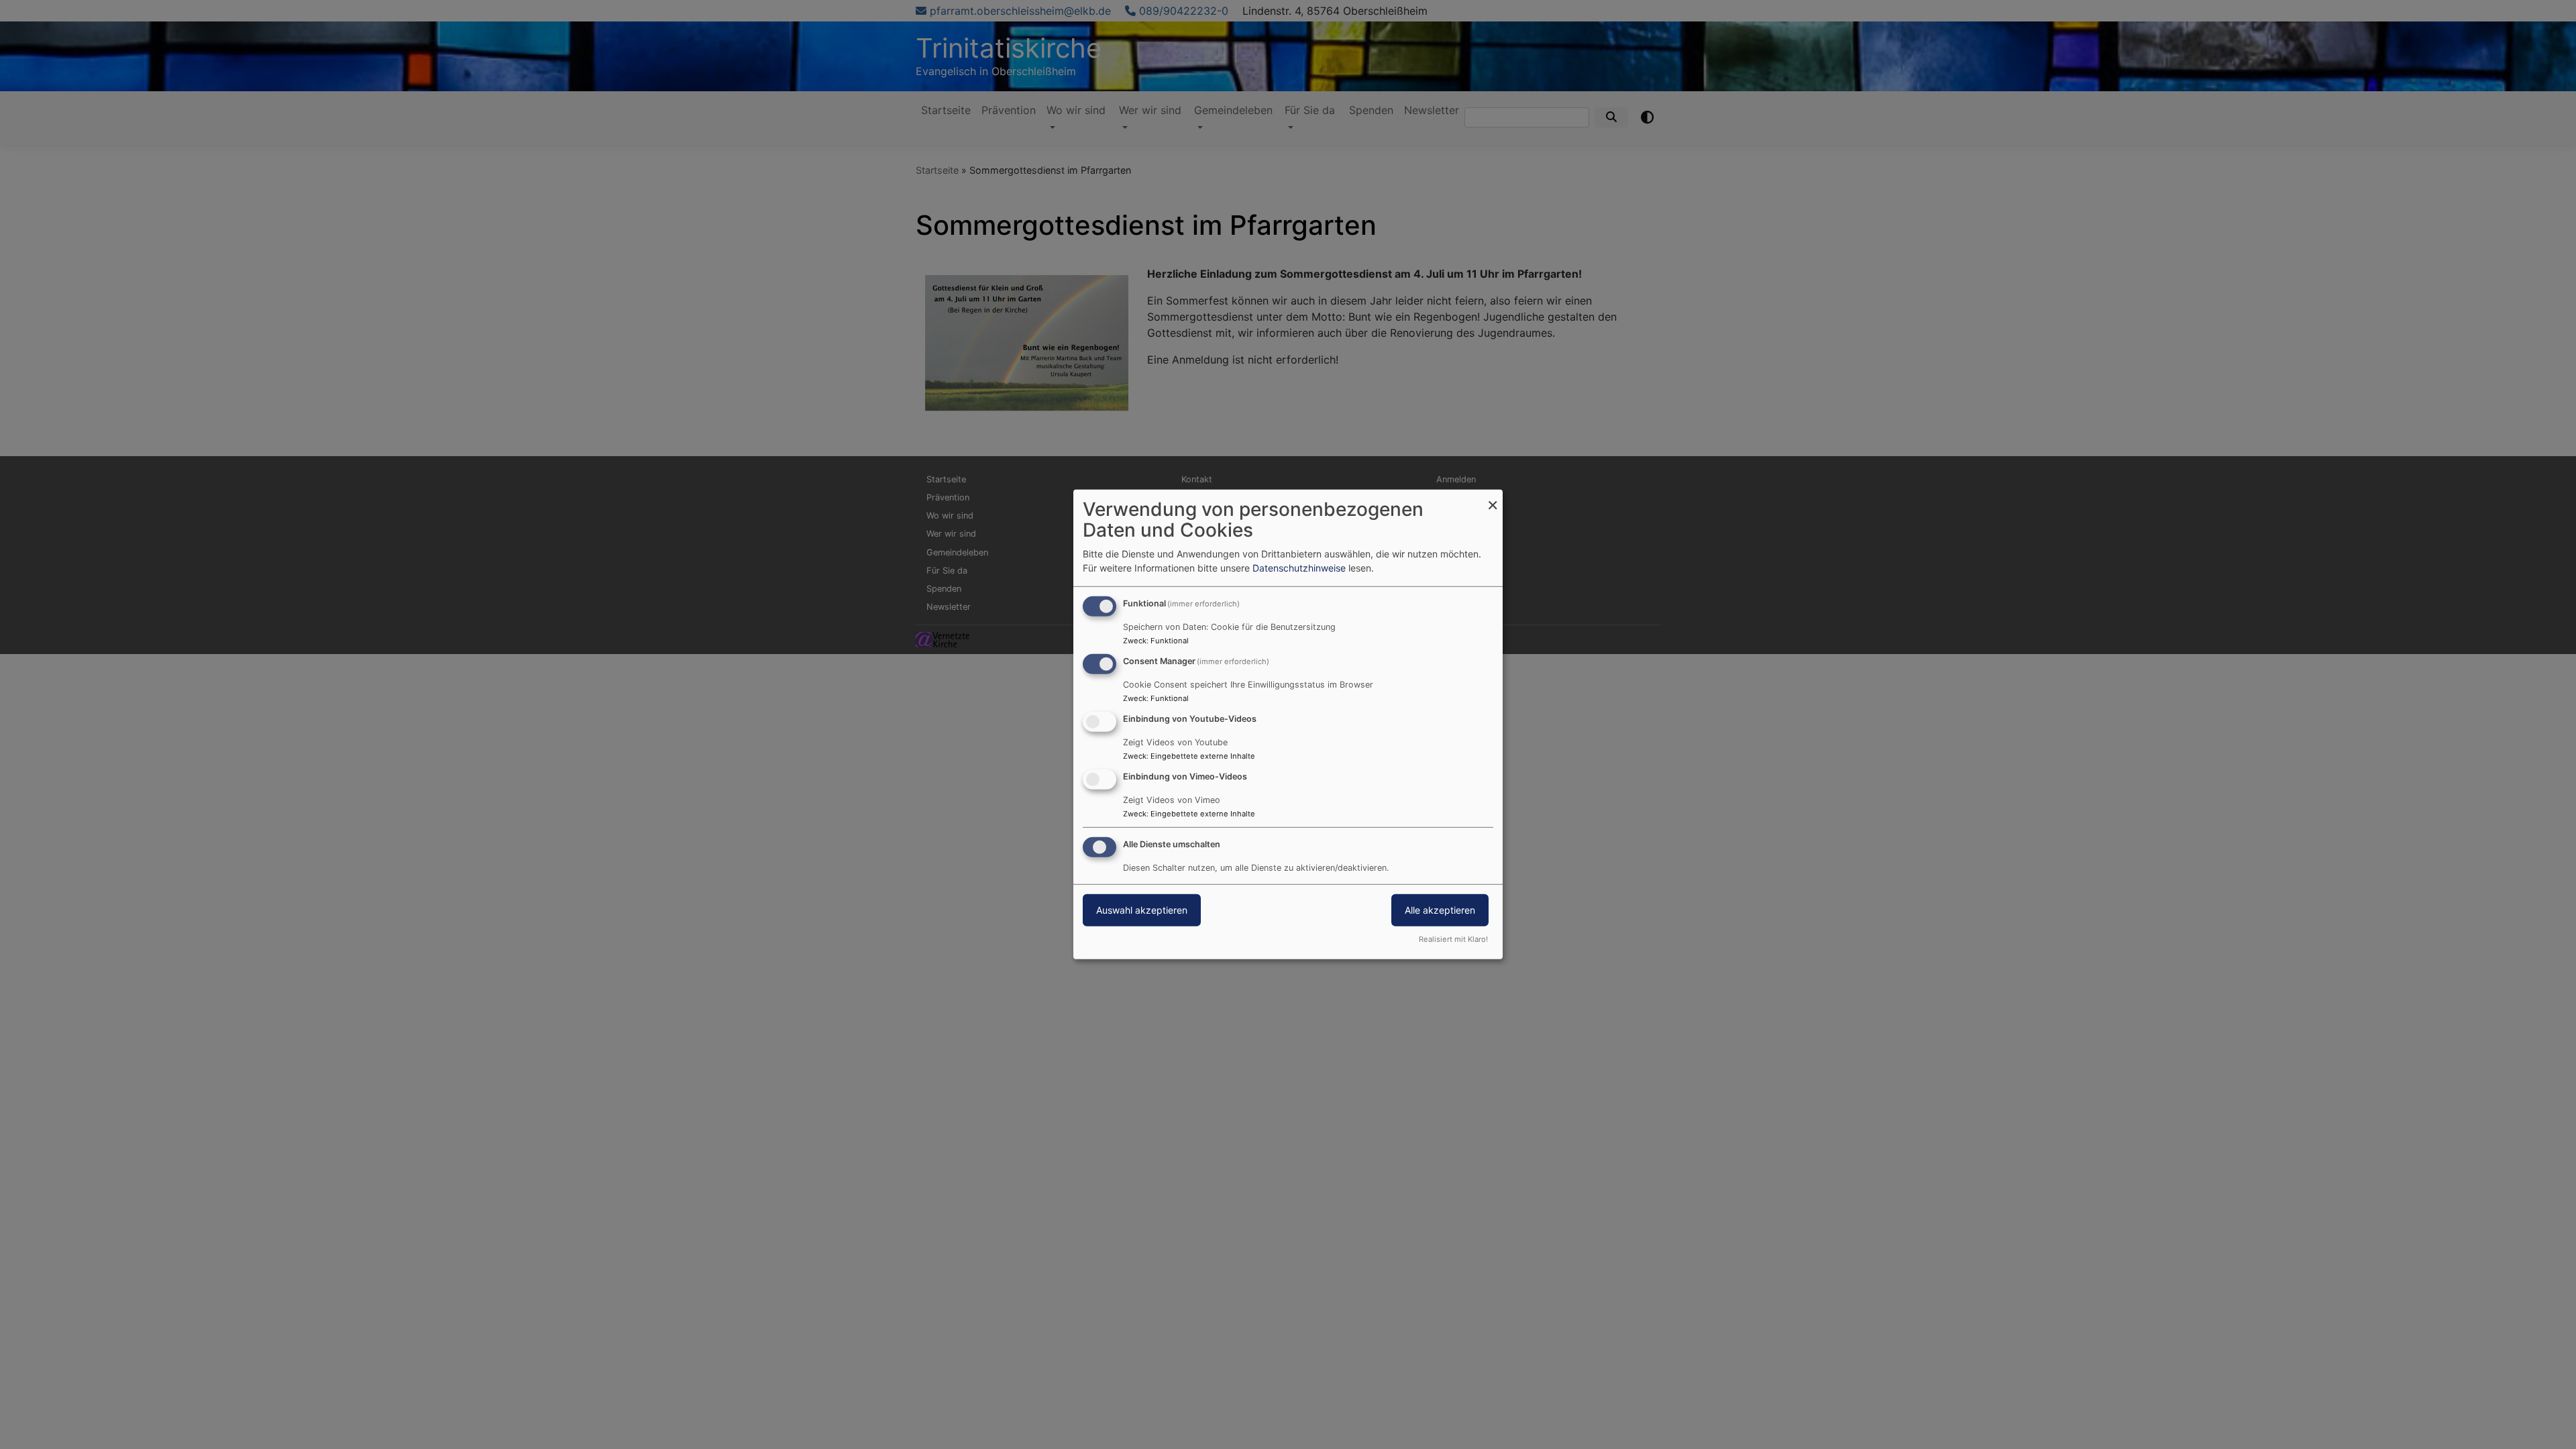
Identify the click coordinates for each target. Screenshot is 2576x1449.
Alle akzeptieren (1440, 909)
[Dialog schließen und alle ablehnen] (1493, 498)
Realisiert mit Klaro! (1453, 939)
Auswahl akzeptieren (1142, 909)
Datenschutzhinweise (1299, 568)
